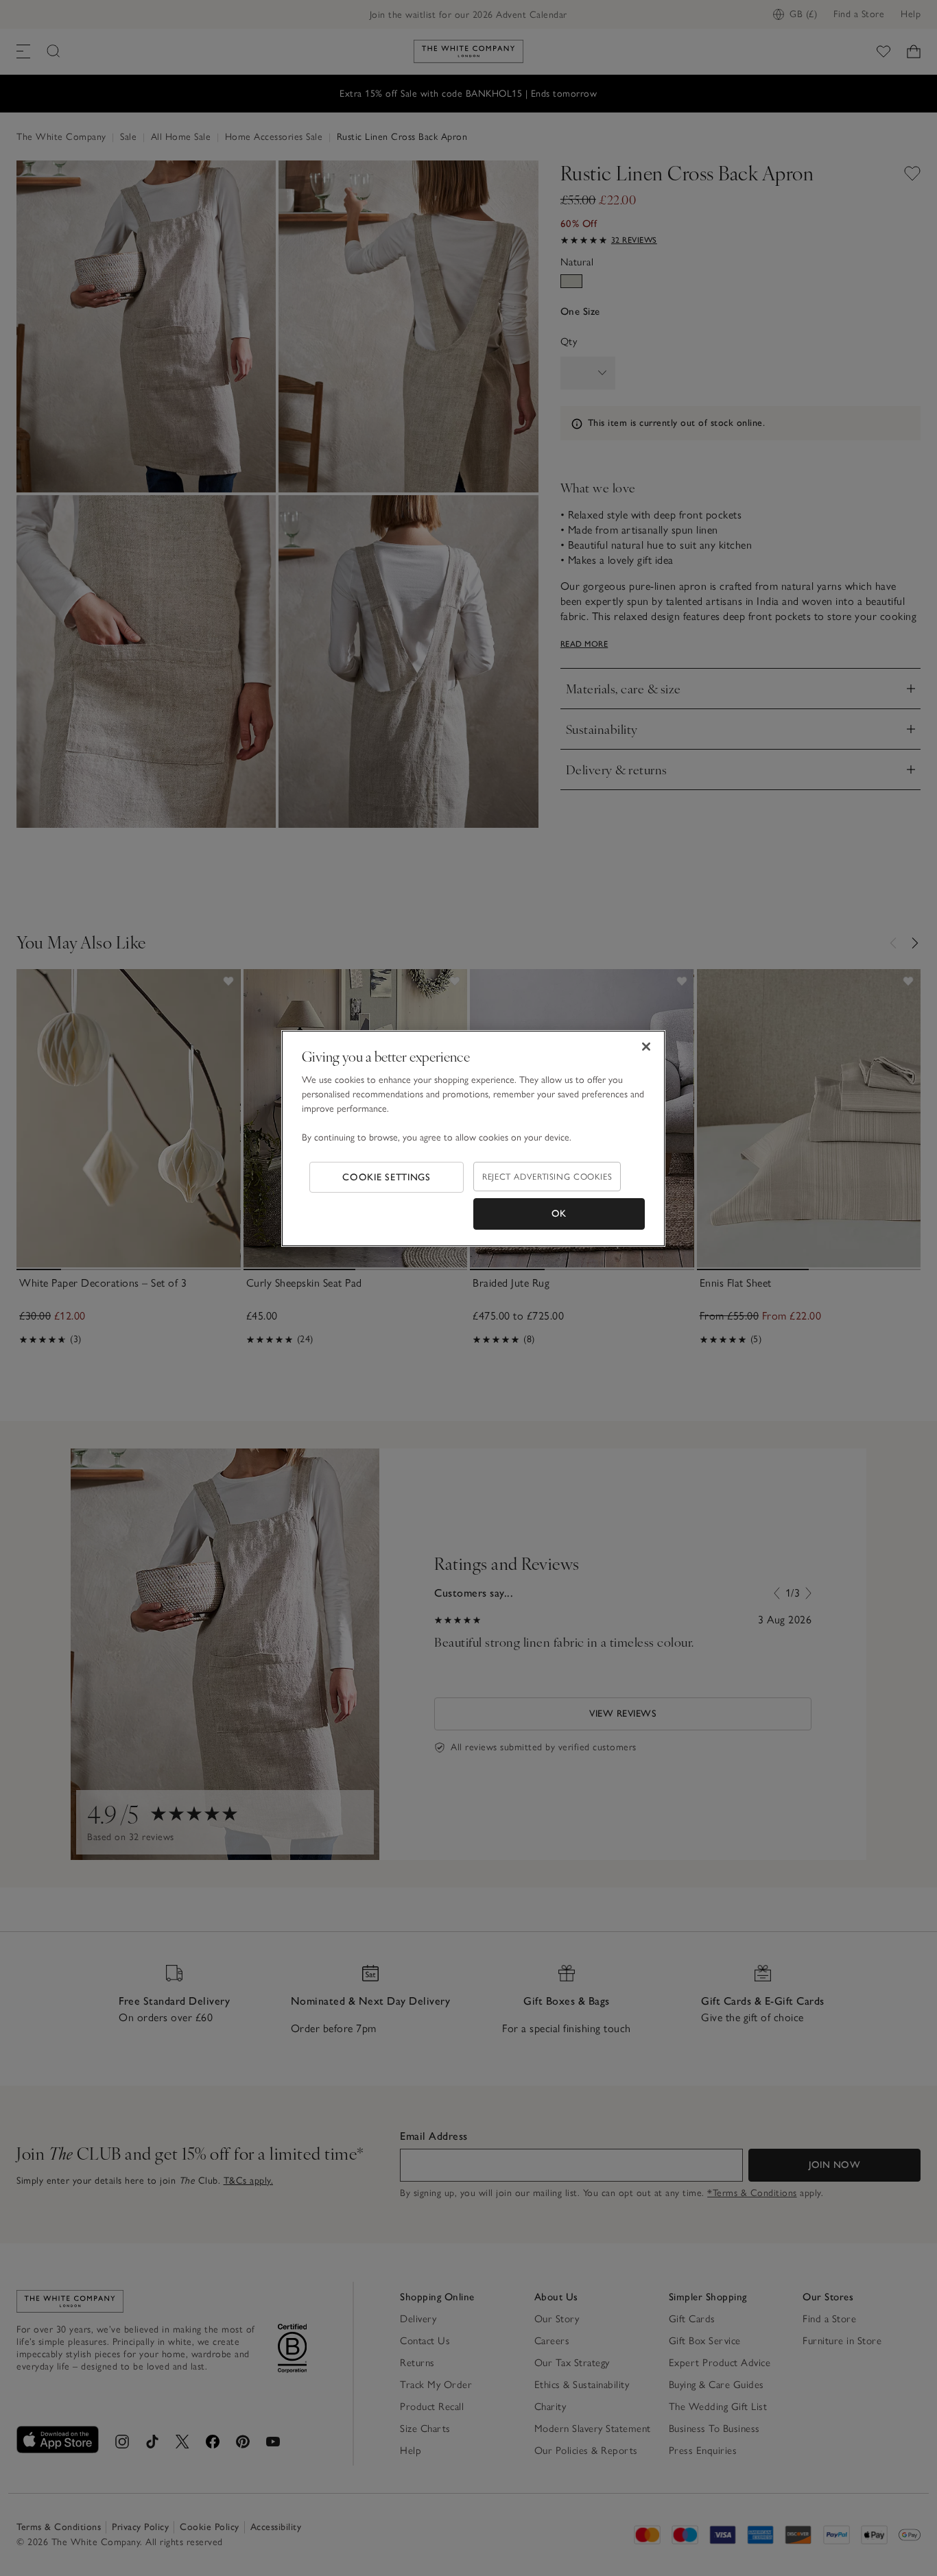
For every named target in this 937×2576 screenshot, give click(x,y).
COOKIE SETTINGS (387, 1177)
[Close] (646, 1047)
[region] (473, 1138)
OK (559, 1214)
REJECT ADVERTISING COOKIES (547, 1177)
